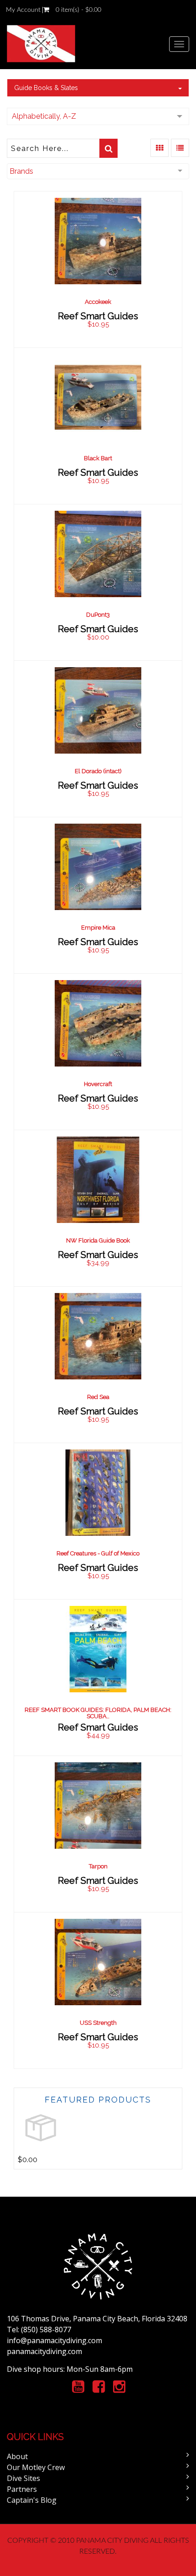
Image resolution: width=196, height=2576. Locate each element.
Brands (21, 171)
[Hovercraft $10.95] (98, 1051)
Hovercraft (98, 1084)
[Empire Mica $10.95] (98, 895)
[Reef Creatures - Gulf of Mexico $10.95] (98, 1521)
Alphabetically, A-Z (44, 116)
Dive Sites (23, 2478)
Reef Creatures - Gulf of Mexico (98, 1553)
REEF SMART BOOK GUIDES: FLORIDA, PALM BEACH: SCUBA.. (98, 1713)
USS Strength (98, 2023)
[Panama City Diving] (41, 44)
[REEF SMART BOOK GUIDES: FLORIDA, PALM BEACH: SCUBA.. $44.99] (98, 1677)
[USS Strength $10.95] (98, 1990)
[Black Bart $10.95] (98, 425)
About (17, 2456)
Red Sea (98, 1397)
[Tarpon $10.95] (98, 1834)
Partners (22, 2489)
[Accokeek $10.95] (98, 269)
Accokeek (98, 302)
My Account (23, 10)
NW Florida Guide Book (98, 1240)
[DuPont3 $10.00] (98, 582)
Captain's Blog (32, 2500)
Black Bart (98, 458)
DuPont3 (98, 615)
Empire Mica (98, 928)
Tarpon (98, 1866)
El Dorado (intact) (98, 771)
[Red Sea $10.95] (98, 1364)
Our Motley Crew (36, 2467)
